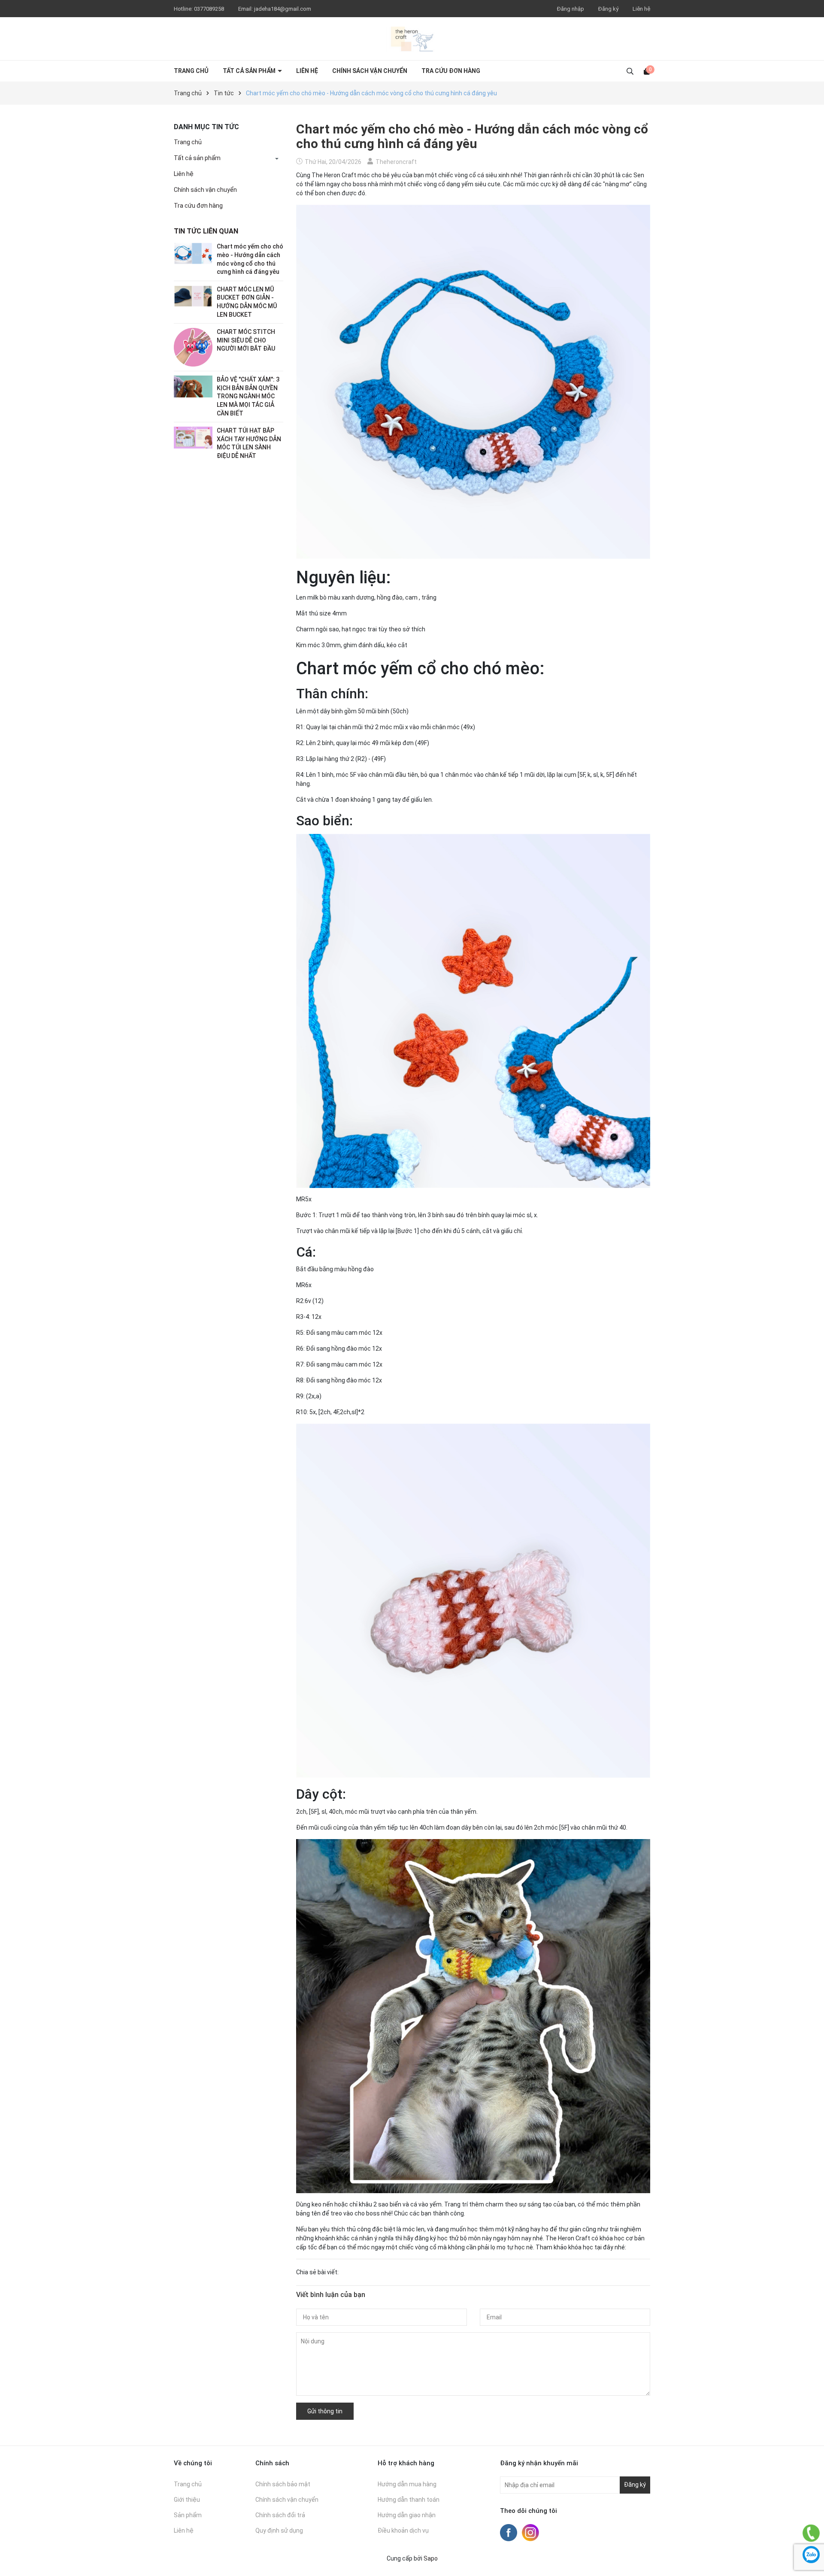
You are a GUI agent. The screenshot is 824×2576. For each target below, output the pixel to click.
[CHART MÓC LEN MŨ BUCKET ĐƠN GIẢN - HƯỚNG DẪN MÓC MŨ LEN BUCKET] (193, 296)
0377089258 (210, 9)
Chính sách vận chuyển (370, 71)
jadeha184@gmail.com (283, 9)
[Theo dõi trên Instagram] (530, 2532)
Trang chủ (191, 71)
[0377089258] (811, 2533)
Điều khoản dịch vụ (403, 2531)
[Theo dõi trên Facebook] (509, 2532)
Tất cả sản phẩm (250, 71)
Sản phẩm (188, 2515)
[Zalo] (811, 2555)
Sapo (431, 2558)
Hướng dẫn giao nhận (407, 2515)
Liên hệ (641, 9)
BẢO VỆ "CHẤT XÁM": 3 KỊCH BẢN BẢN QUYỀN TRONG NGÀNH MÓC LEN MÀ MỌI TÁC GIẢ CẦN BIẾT (248, 396)
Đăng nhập (571, 9)
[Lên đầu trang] (811, 2512)
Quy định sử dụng (279, 2531)
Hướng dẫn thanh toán (409, 2500)
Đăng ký (608, 9)
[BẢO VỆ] (193, 386)
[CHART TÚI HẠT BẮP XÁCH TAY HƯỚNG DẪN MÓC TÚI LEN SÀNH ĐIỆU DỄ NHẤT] (193, 437)
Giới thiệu (187, 2500)
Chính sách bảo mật (283, 2484)
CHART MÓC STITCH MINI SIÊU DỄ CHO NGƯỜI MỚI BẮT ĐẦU (246, 340)
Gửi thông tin (325, 2411)
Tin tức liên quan (206, 231)
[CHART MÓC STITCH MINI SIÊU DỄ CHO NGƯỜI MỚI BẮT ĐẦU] (193, 347)
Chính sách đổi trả (280, 2515)
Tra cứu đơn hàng (451, 71)
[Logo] (412, 39)
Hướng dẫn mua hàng (407, 2484)
